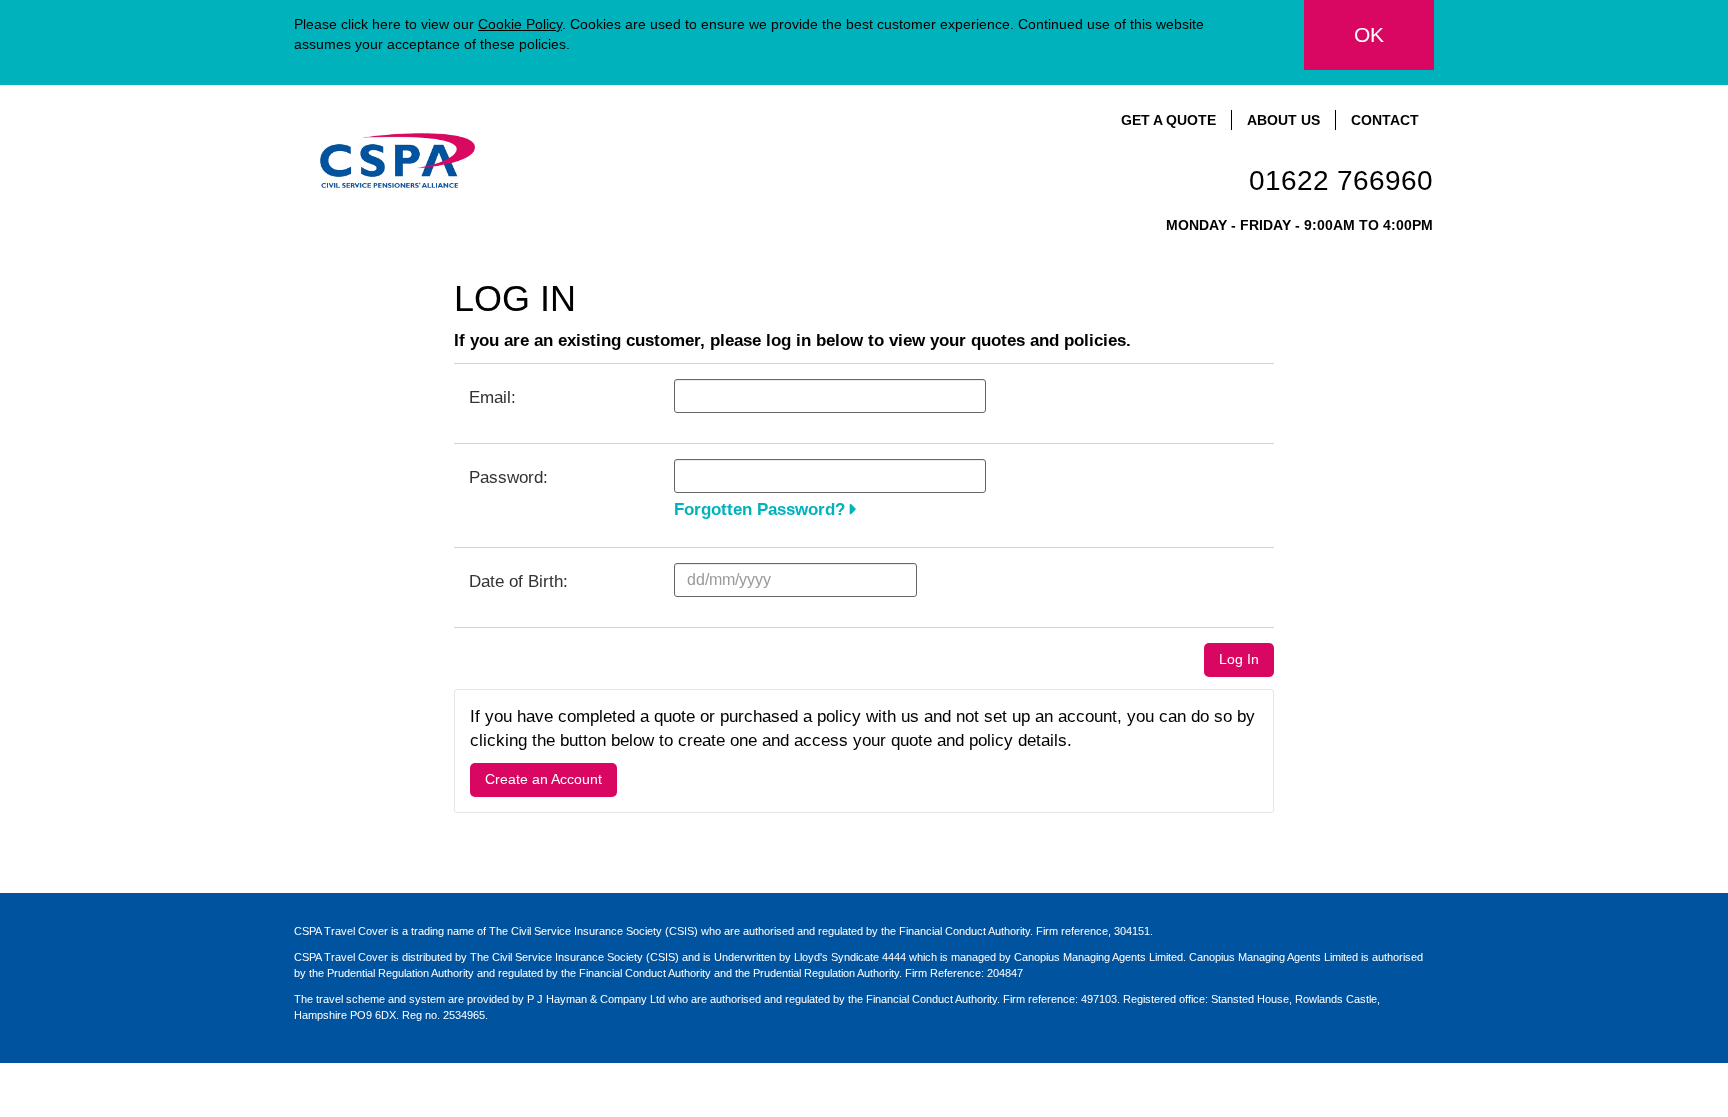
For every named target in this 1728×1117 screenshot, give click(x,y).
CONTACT (1385, 120)
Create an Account (543, 779)
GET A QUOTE (1168, 120)
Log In (1239, 659)
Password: (508, 477)
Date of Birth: (518, 581)
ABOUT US (1283, 120)
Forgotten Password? (759, 509)
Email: (492, 397)
